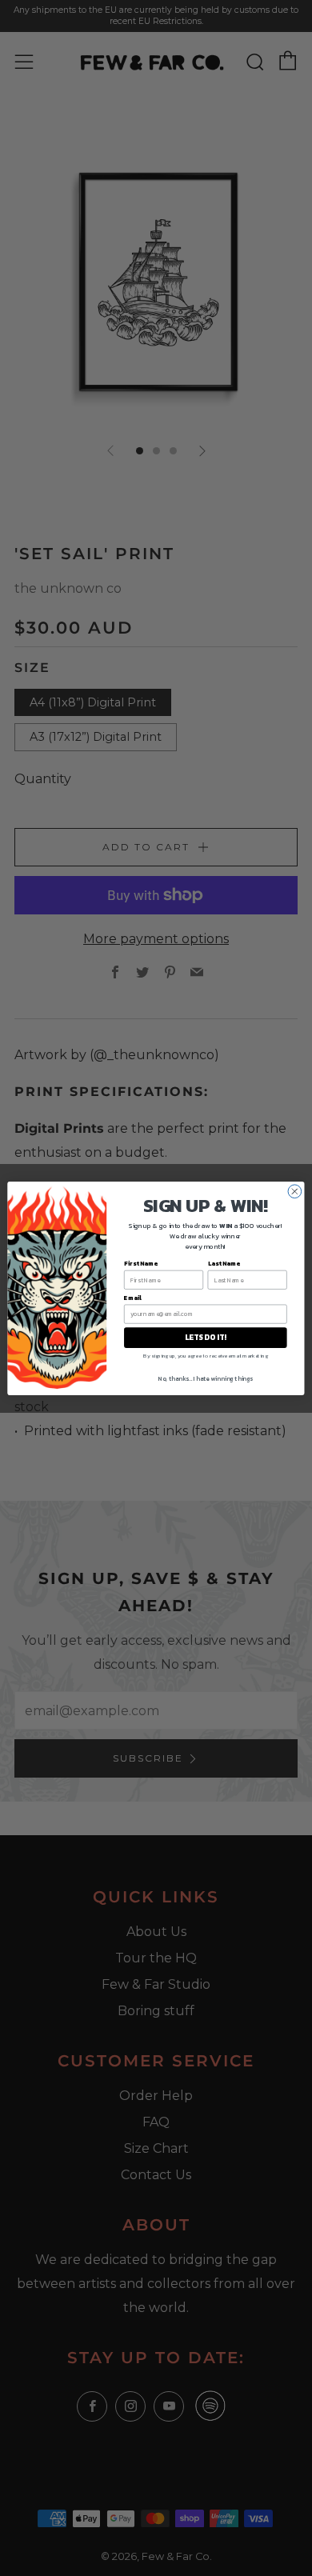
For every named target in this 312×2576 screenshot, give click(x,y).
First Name (141, 1263)
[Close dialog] (295, 1191)
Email (133, 1297)
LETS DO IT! (205, 1337)
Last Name (224, 1263)
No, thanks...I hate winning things (205, 1378)
